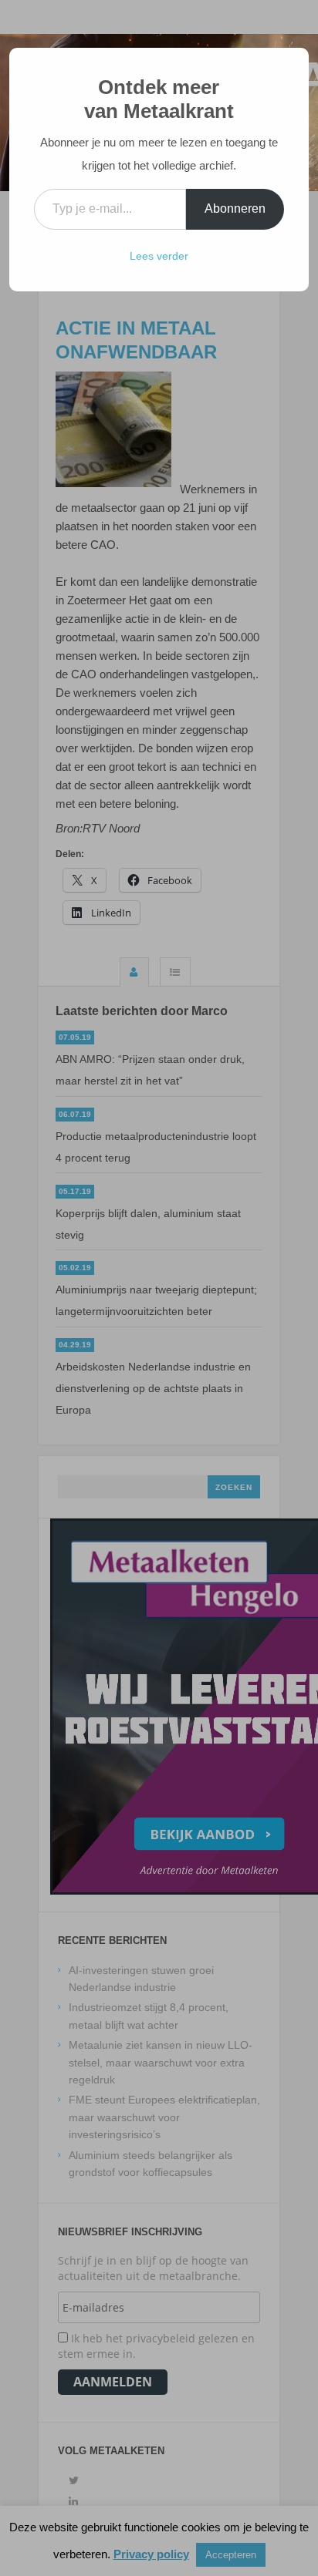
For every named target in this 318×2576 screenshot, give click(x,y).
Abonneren (235, 209)
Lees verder (159, 256)
